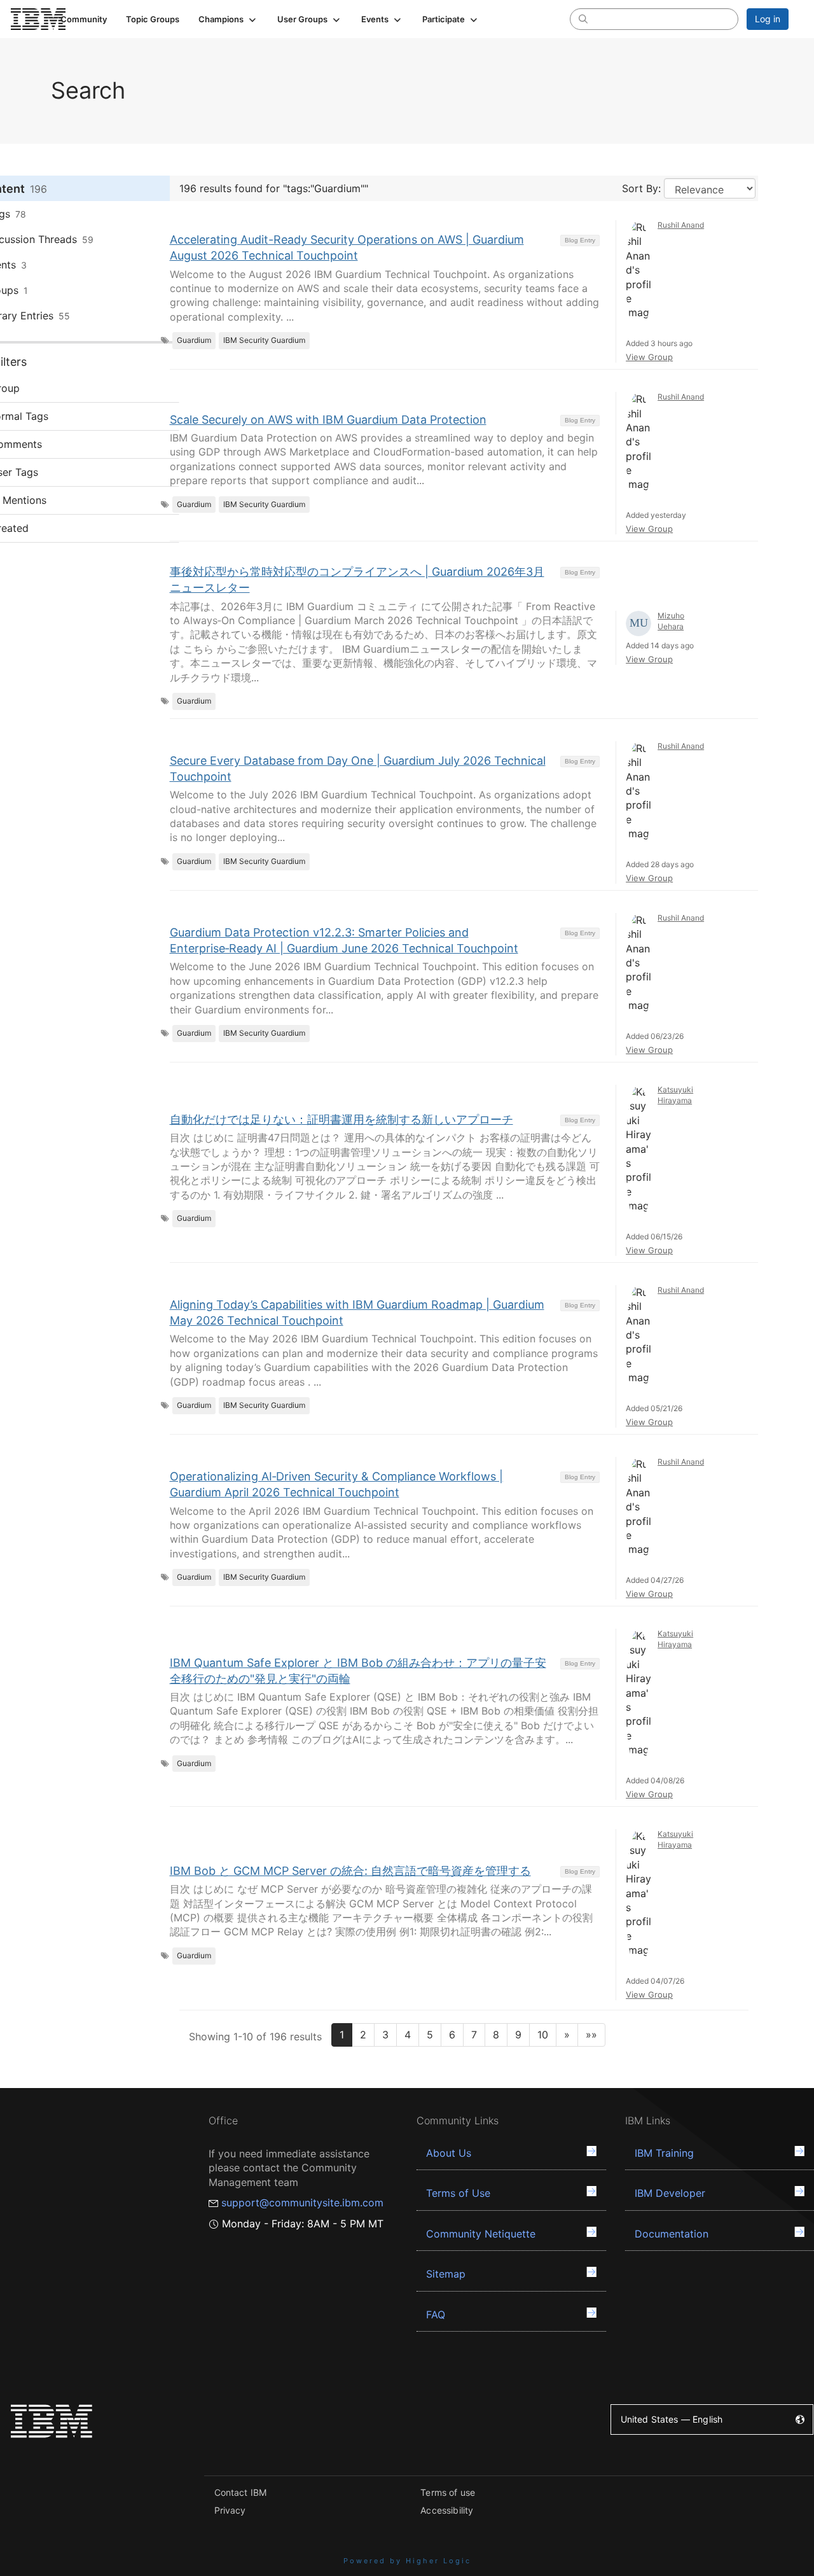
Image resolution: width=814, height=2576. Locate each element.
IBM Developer (670, 2193)
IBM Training (664, 2153)
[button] (228, 19)
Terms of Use (458, 2193)
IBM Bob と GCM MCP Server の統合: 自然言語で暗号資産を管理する (350, 1871)
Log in (768, 19)
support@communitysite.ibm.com (302, 2203)
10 (543, 2035)
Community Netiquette (481, 2234)
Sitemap (446, 2274)
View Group (649, 357)
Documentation (672, 2234)
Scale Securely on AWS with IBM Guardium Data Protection (328, 420)
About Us (449, 2153)
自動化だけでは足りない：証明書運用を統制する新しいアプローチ (341, 1119)
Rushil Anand (681, 225)
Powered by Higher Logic (407, 2561)
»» (591, 2035)
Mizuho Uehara (671, 621)
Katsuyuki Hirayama (675, 1095)
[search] (583, 18)
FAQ (436, 2315)
